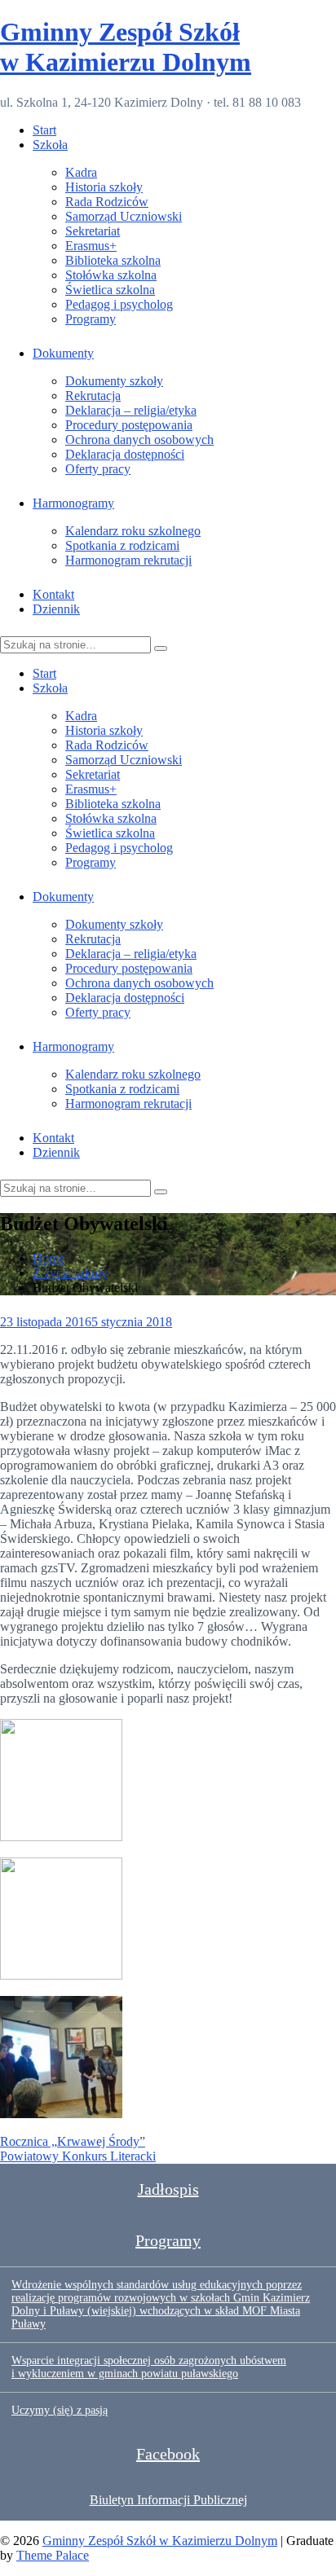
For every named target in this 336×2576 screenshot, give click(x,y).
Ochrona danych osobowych (139, 440)
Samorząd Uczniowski (124, 216)
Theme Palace (53, 2555)
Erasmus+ (91, 246)
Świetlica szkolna (110, 290)
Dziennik (56, 609)
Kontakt (53, 594)
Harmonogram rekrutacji (128, 560)
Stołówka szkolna (111, 275)
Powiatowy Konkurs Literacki (78, 2156)
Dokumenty (63, 353)
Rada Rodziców (107, 202)
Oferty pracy (98, 469)
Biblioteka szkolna (113, 260)
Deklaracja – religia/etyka (131, 410)
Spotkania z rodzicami (122, 545)
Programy (91, 319)
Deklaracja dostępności (125, 454)
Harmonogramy (73, 503)
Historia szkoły (104, 187)
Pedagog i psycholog (119, 304)
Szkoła (50, 145)
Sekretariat (93, 231)
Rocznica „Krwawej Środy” (73, 2141)
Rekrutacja (93, 396)
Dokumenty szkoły (114, 381)
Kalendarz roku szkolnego (133, 531)
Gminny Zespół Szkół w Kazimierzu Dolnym (126, 47)
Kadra (81, 172)
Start (44, 130)
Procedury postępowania (129, 425)
